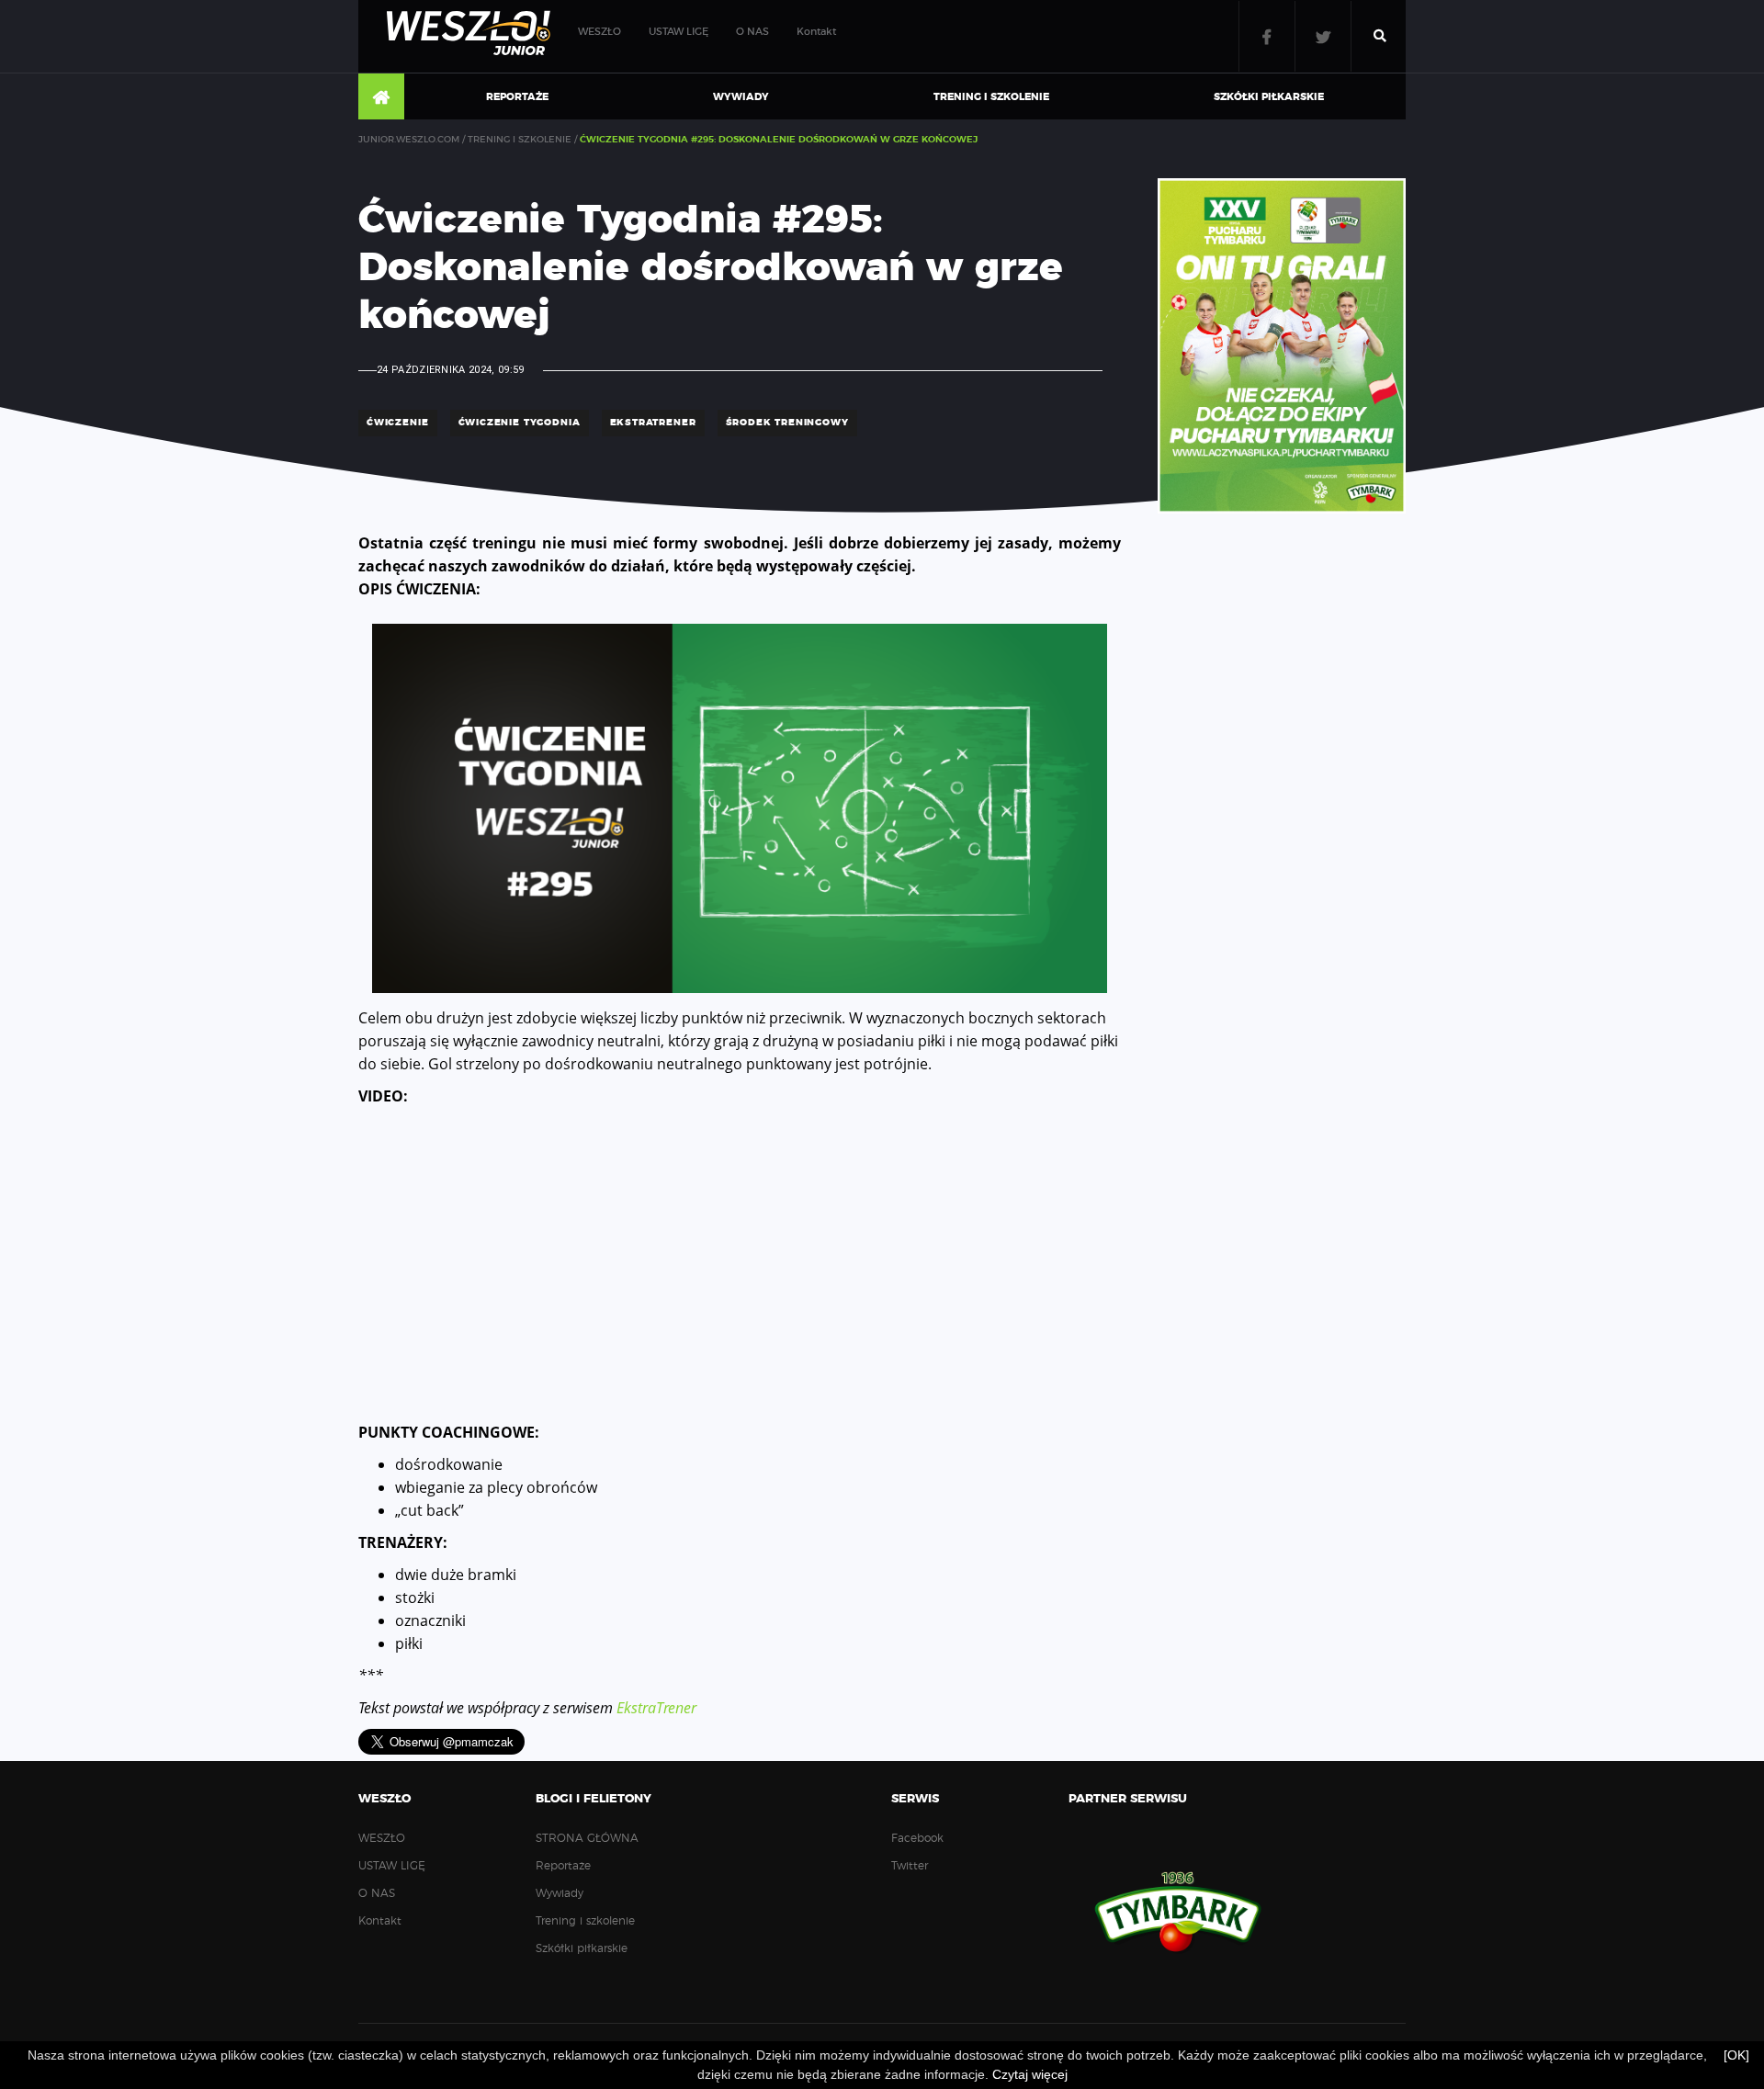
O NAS (752, 32)
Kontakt (816, 32)
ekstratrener (653, 423)
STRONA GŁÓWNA (381, 97)
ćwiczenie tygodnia (520, 423)
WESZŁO (599, 32)
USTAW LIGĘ (678, 32)
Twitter (1323, 36)
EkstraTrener (656, 1708)
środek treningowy (787, 423)
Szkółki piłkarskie (1269, 97)
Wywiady (741, 97)
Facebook (1267, 36)
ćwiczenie (398, 423)
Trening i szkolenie (991, 97)
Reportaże (517, 97)
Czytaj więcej (1030, 2074)
